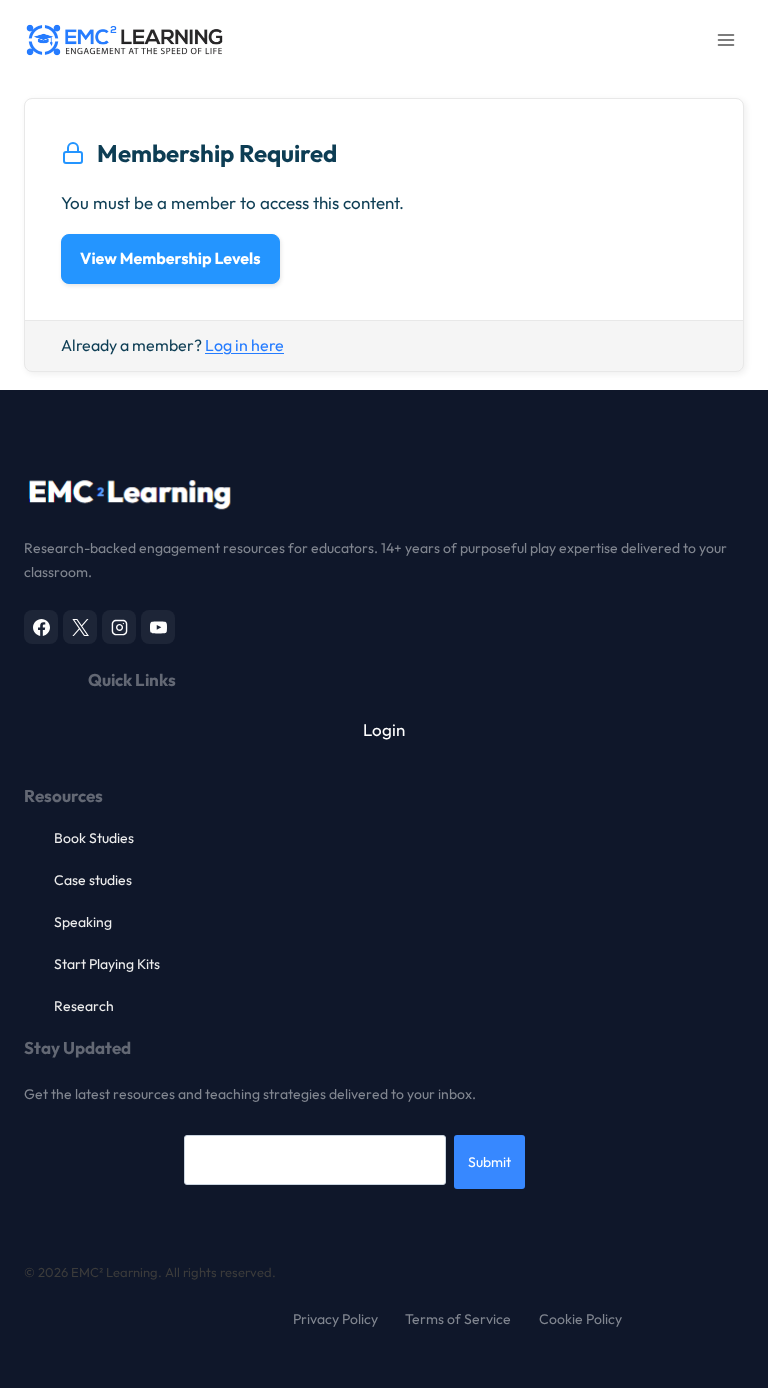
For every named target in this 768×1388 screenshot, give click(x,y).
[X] (80, 627)
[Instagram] (119, 627)
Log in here (244, 345)
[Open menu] (725, 39)
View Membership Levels (170, 259)
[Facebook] (41, 627)
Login (384, 729)
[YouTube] (158, 627)
